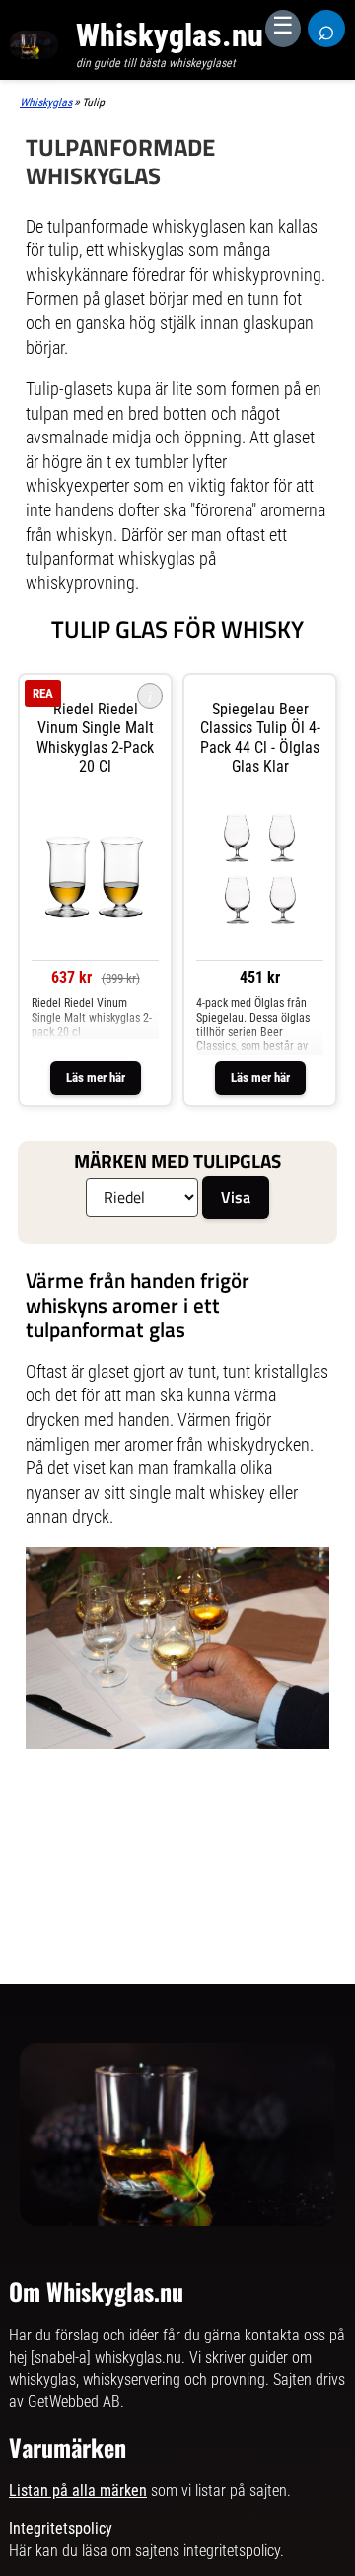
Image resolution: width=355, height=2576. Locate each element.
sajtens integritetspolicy (208, 2551)
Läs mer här (96, 1078)
